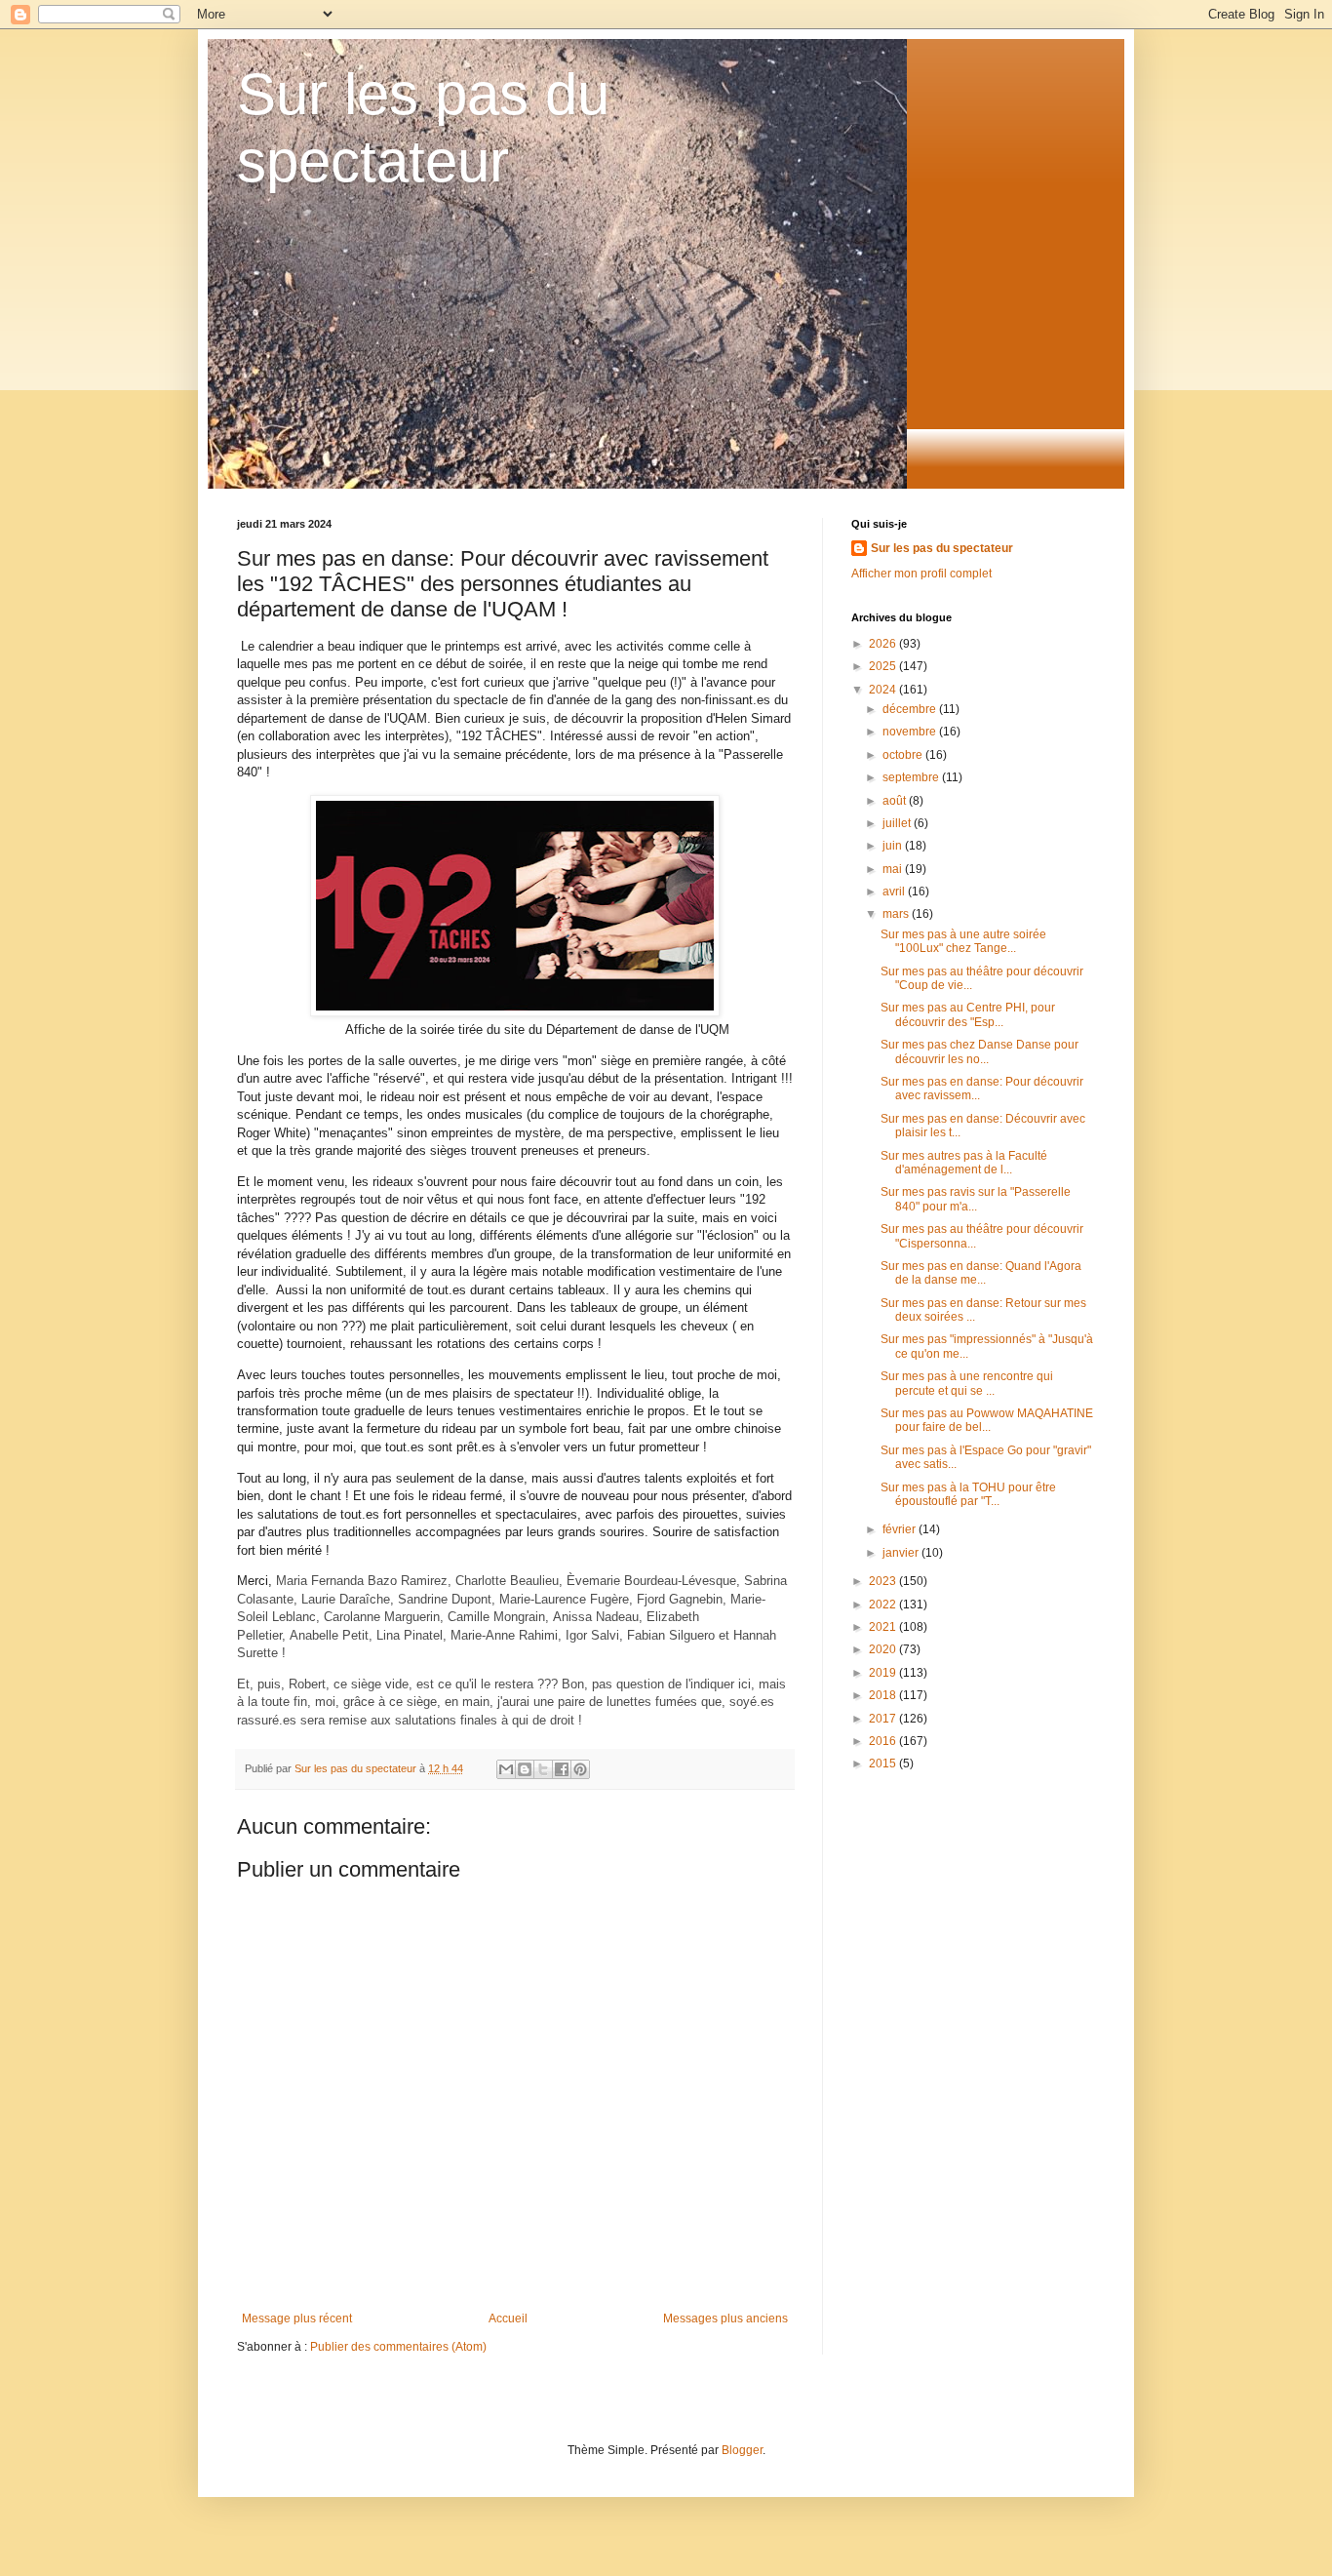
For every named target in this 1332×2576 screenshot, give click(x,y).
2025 (884, 666)
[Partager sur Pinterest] (580, 1769)
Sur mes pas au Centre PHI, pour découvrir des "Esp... (968, 1014)
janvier (902, 1553)
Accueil (508, 2318)
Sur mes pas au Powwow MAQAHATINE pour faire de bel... (987, 1420)
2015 (884, 1764)
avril (895, 892)
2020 (884, 1649)
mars (897, 914)
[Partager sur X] (543, 1769)
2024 (884, 690)
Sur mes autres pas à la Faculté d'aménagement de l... (964, 1163)
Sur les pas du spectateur (942, 548)
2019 (884, 1673)
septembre (912, 777)
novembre (911, 732)
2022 (884, 1605)
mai (894, 869)
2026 (884, 644)
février (901, 1529)
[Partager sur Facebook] (562, 1769)
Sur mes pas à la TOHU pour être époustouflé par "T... (968, 1494)
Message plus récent (297, 2318)
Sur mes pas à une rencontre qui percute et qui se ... (967, 1383)
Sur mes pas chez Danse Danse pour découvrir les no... (979, 1051)
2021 (884, 1627)
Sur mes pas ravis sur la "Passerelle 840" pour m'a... (976, 1199)
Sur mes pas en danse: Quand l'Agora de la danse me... (981, 1273)
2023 (884, 1581)
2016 (884, 1741)
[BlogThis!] (525, 1769)
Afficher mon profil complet (921, 574)
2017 (884, 1719)
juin (894, 846)
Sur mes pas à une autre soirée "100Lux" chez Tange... (963, 941)
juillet (898, 823)
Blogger (742, 2450)
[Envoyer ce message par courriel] (506, 1769)
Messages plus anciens (725, 2318)
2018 (884, 1695)
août (896, 801)
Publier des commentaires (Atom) (398, 2347)
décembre (911, 709)
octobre (904, 755)
